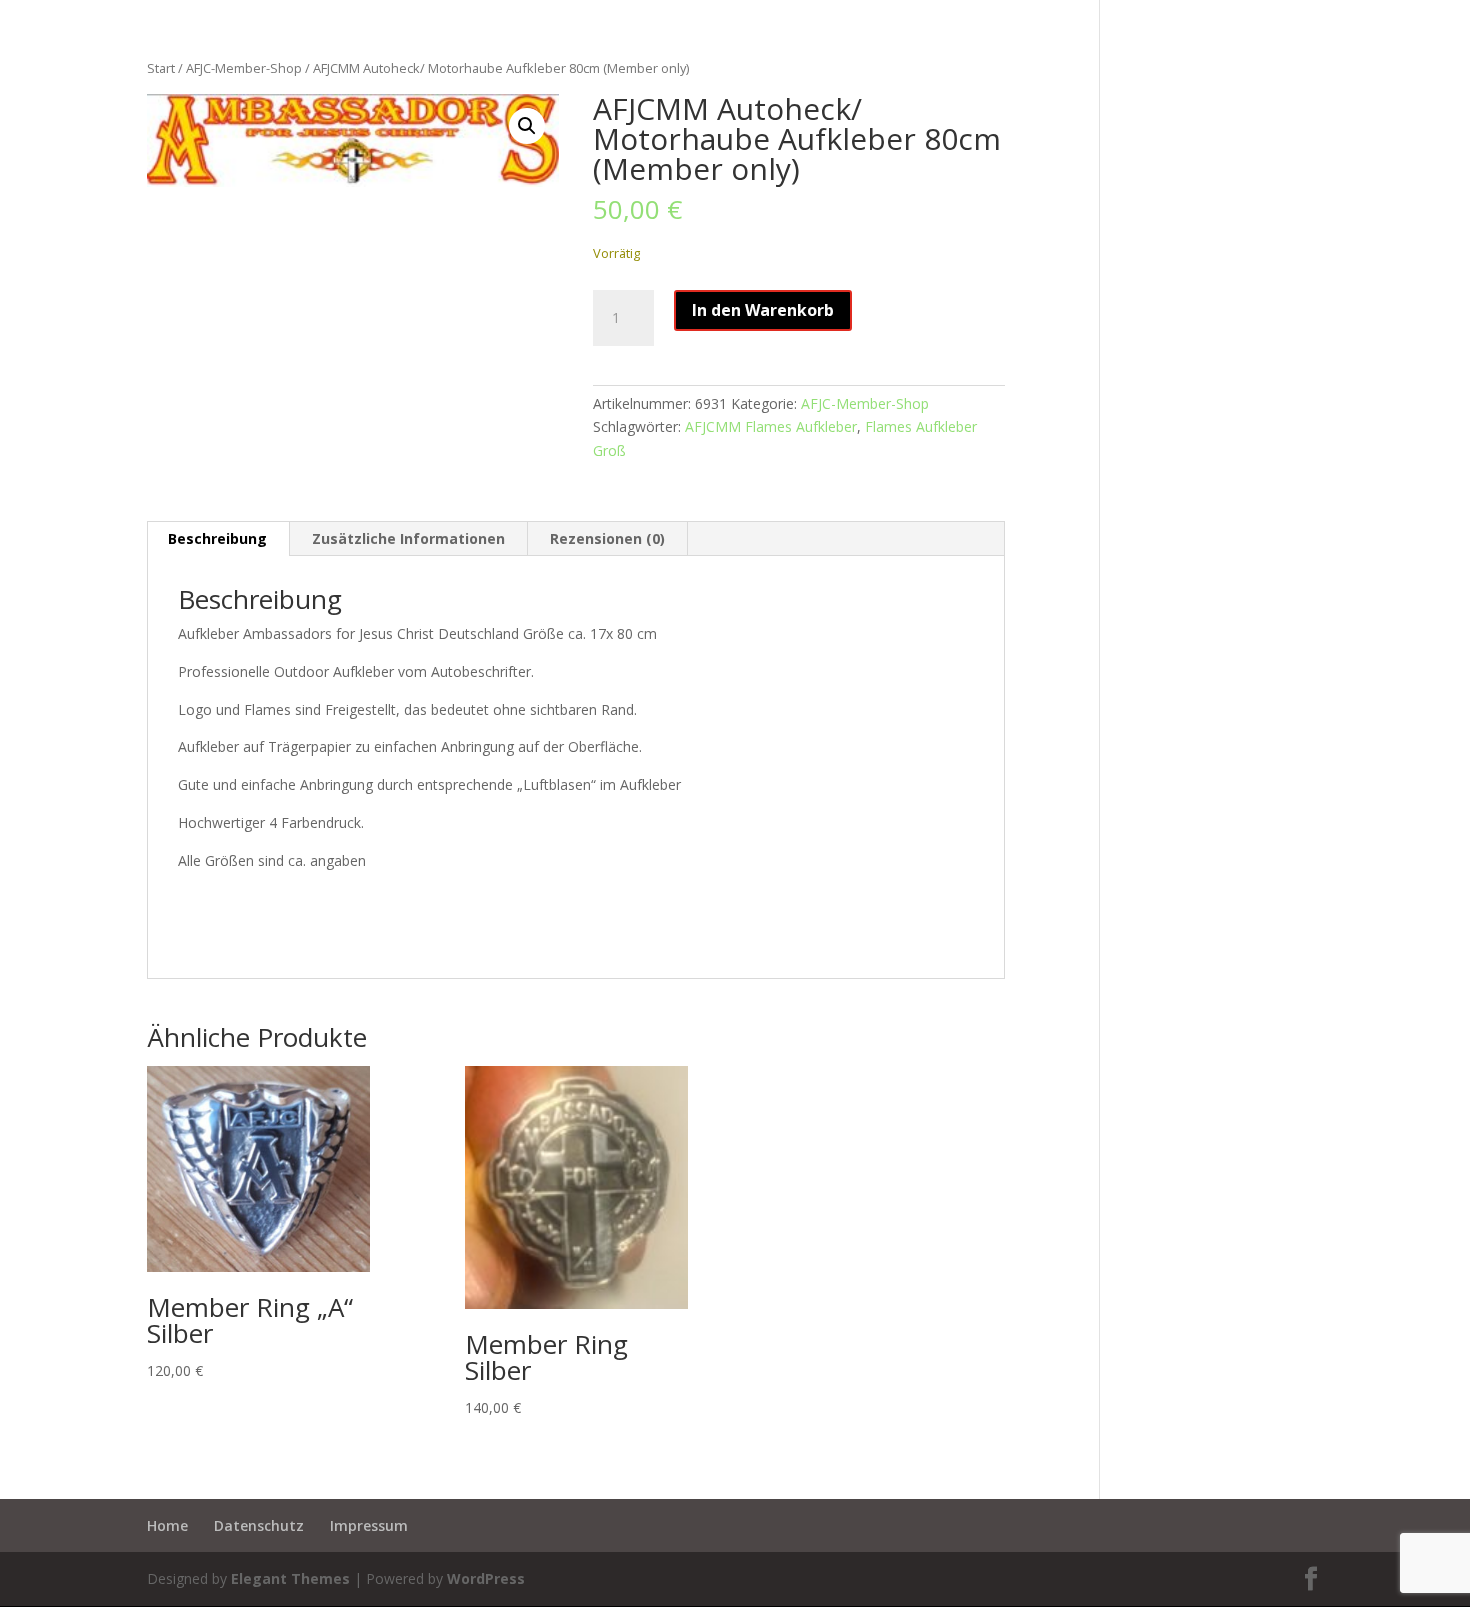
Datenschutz (259, 1525)
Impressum (369, 1525)
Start (161, 68)
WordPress (486, 1578)
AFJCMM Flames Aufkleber (771, 426)
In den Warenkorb (763, 310)
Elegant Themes (290, 1578)
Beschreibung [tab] (217, 538)
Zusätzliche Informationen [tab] (408, 538)
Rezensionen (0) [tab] (607, 538)
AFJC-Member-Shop (244, 68)
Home (167, 1525)
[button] (527, 126)
